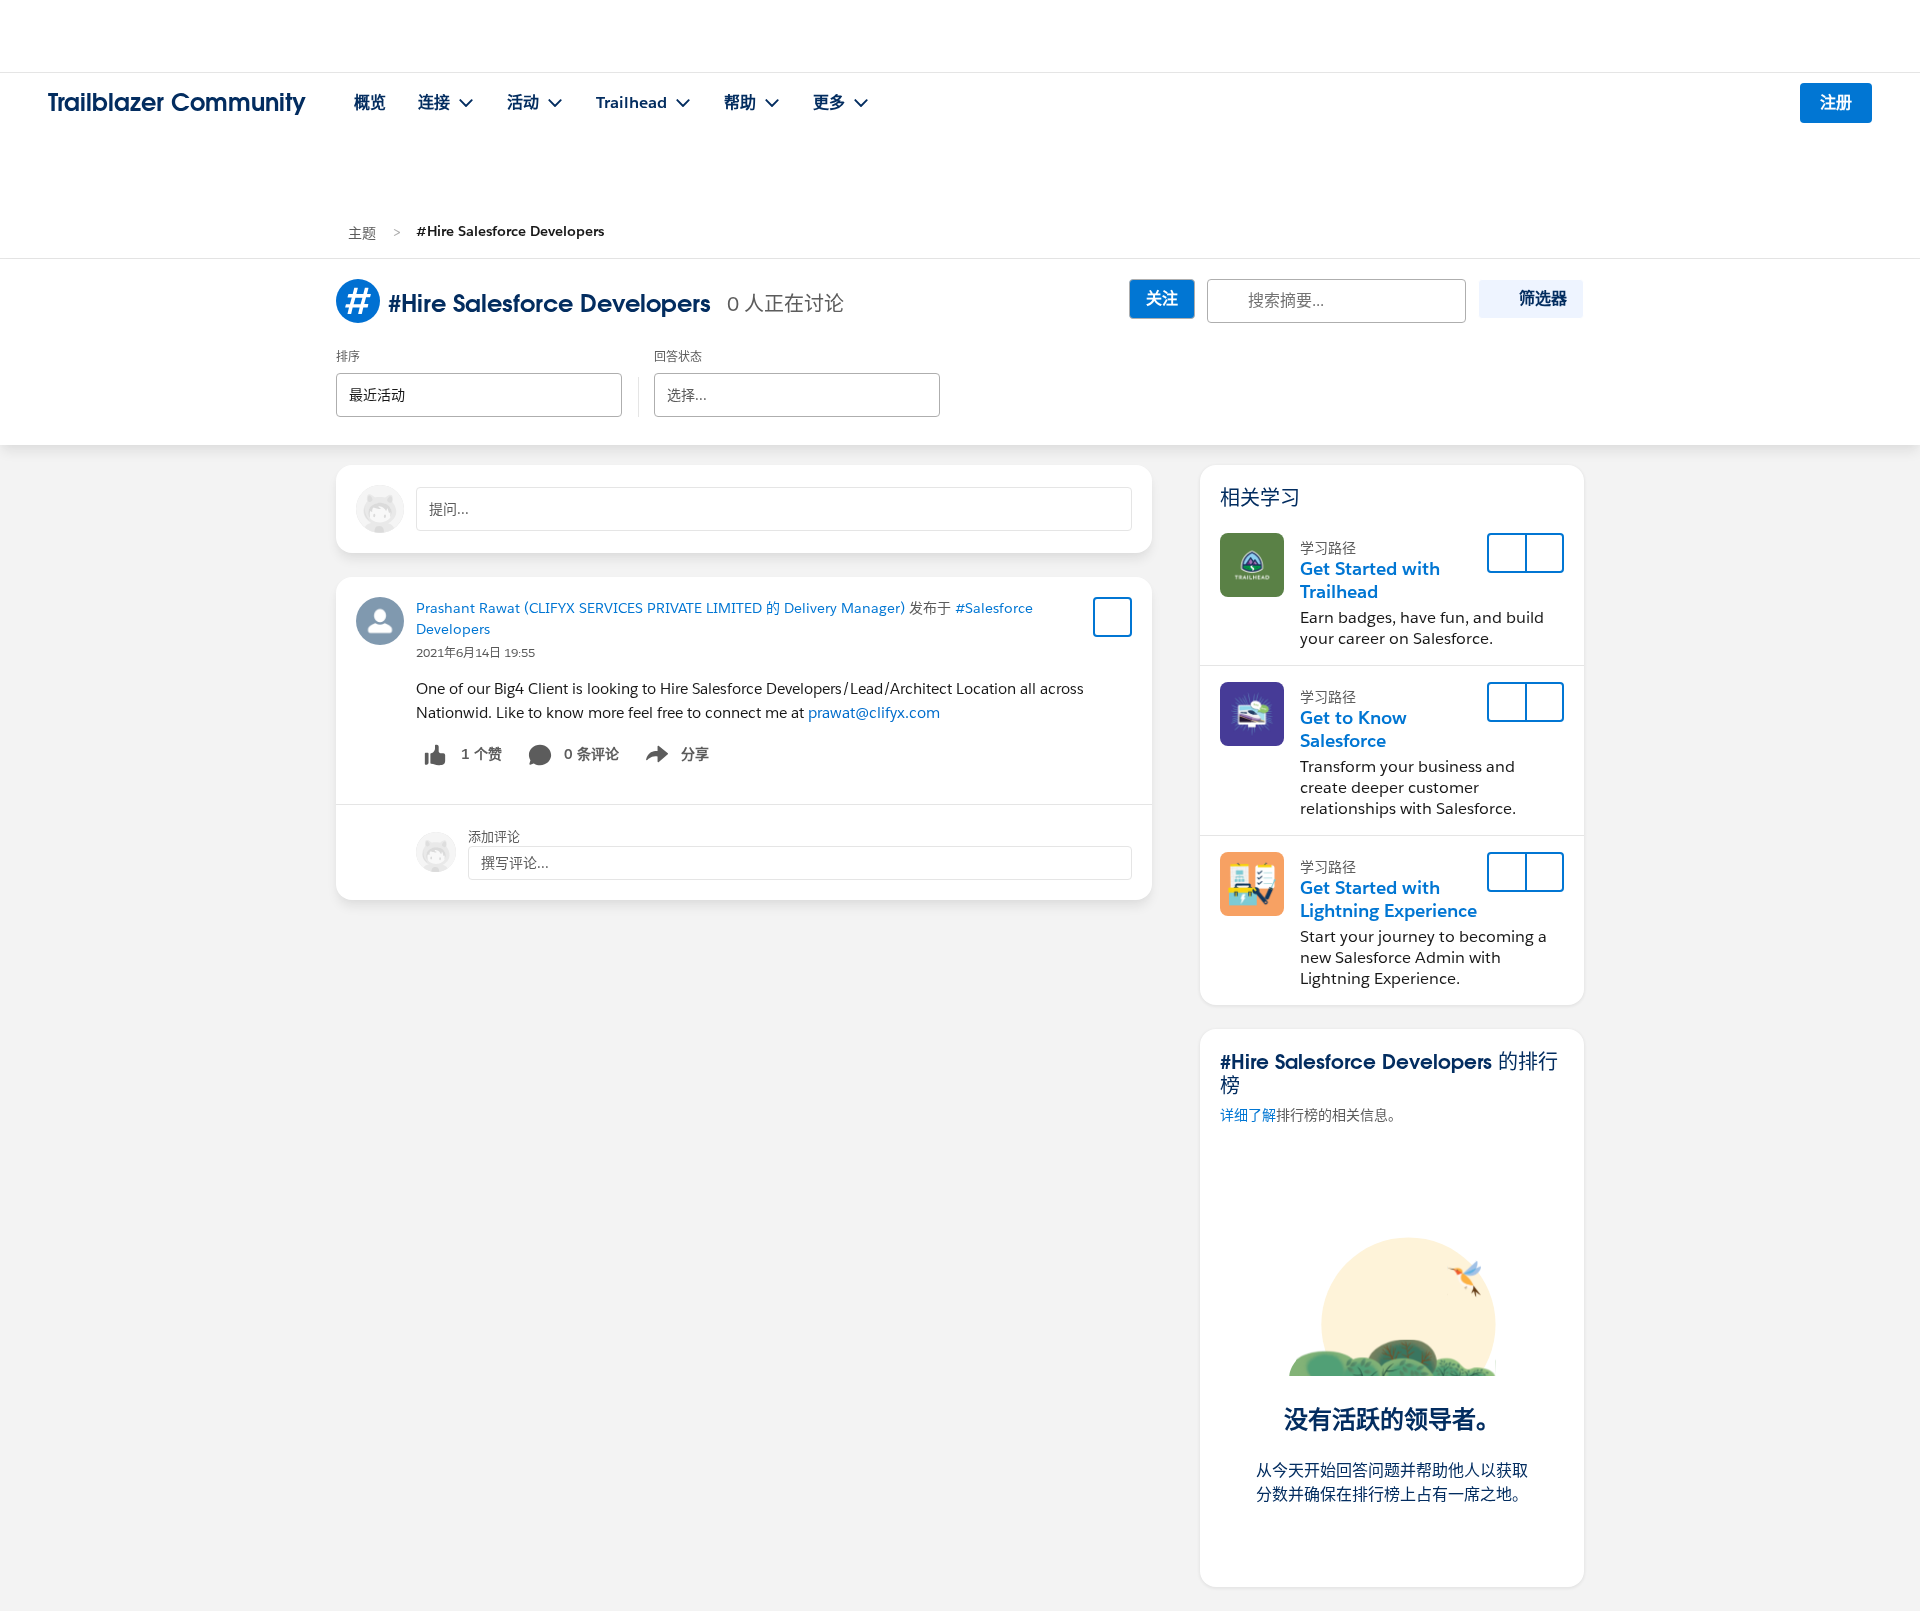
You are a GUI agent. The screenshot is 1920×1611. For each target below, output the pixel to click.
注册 (1836, 102)
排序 (348, 356)
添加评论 (494, 836)
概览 (370, 102)
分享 (674, 758)
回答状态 (678, 356)
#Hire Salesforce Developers (510, 231)
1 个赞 (481, 754)
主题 (362, 233)
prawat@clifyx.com (874, 712)
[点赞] (435, 754)
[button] (1544, 553)
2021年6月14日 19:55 (475, 652)
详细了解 (1248, 1115)
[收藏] (1113, 617)
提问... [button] (449, 509)
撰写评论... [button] (515, 863)
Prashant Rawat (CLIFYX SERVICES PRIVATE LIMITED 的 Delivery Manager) (660, 608)
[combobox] (479, 378)
